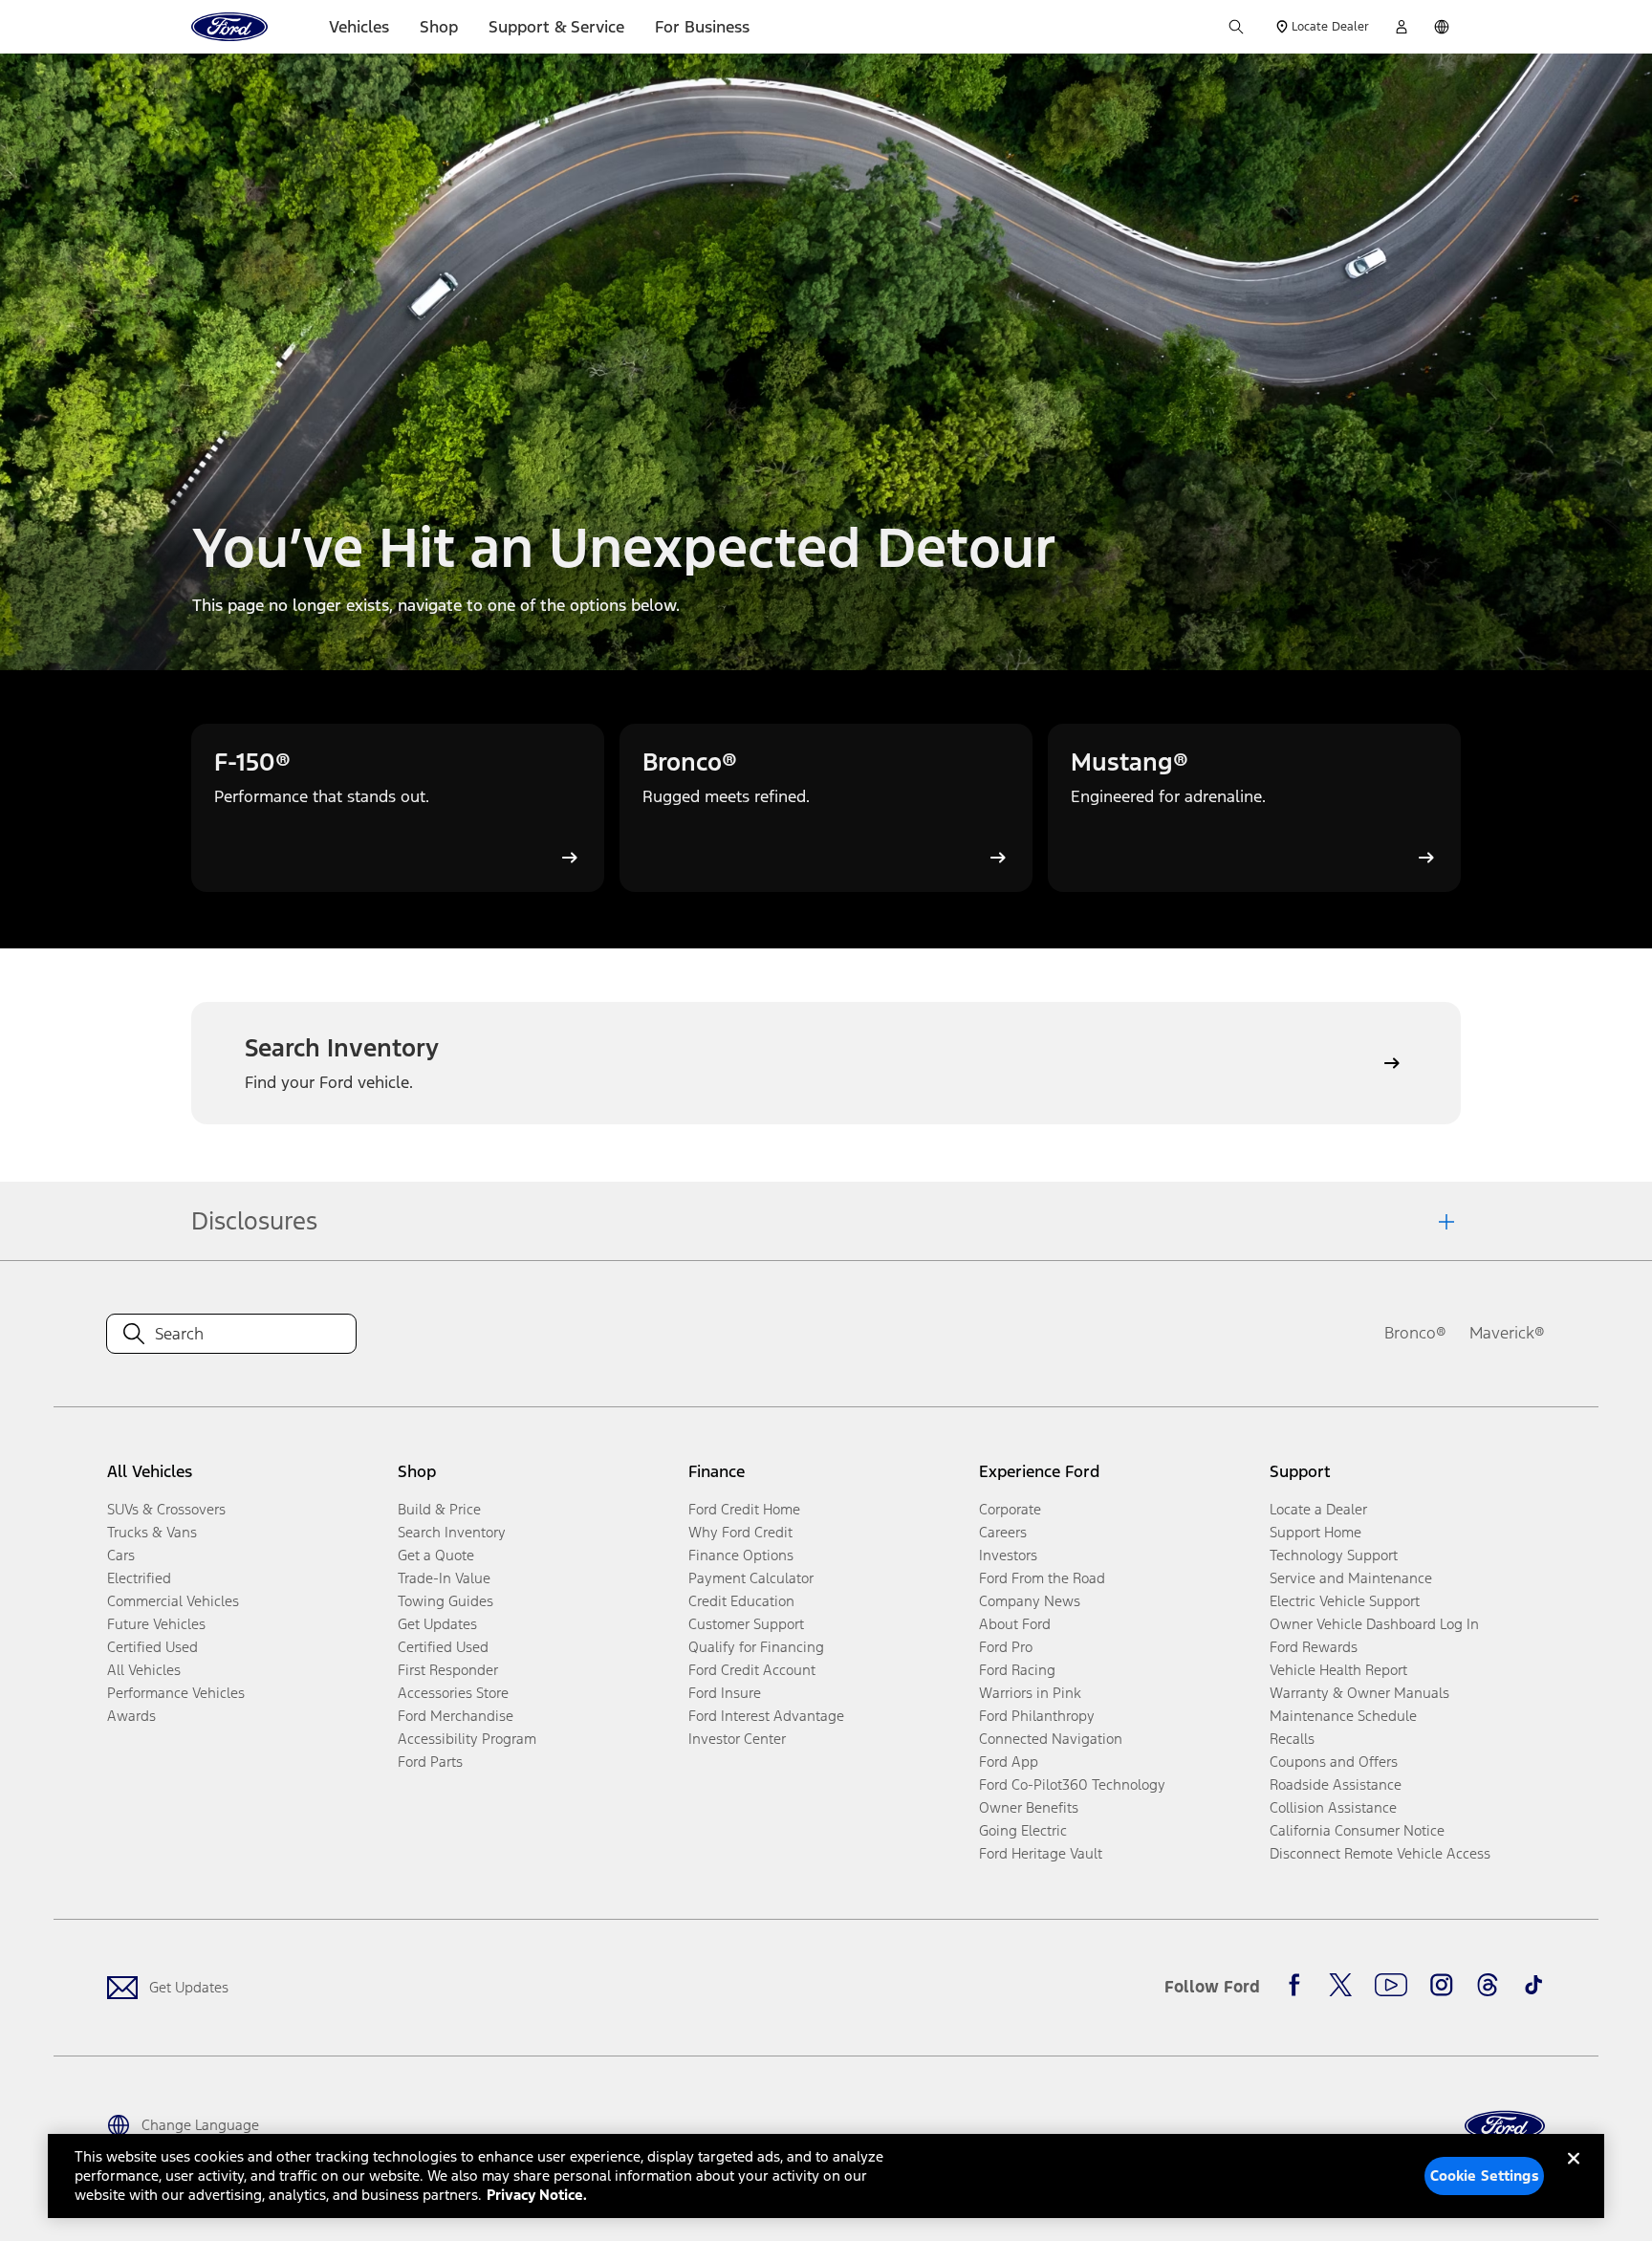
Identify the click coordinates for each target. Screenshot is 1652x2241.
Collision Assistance (1333, 1807)
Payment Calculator (751, 1578)
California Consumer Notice (1357, 1830)
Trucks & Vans (152, 1532)
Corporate (1010, 1509)
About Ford (1015, 1624)
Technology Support (1334, 1555)
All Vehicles (144, 1670)
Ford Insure (725, 1693)
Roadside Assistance (1336, 1784)
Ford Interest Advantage (766, 1716)
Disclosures (254, 1221)
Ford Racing (1017, 1670)
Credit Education (741, 1601)
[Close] (1574, 2174)
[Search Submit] (1236, 27)
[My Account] (1402, 27)
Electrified (139, 1578)
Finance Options (741, 1555)
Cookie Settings (1485, 2176)
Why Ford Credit (740, 1532)
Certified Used (152, 1647)
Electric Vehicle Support (1345, 1601)
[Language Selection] (1442, 27)
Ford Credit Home (744, 1509)
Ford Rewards (1314, 1647)
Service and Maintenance (1351, 1578)
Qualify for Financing (756, 1647)
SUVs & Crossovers (166, 1509)
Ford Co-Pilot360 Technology (1072, 1784)
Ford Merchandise (456, 1716)
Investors (1008, 1555)
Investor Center (737, 1739)
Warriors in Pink (1030, 1693)
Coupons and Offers (1334, 1762)
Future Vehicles (156, 1624)
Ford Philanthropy (1037, 1716)
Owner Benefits (1029, 1807)
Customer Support (746, 1624)
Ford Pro (1006, 1647)
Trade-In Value (444, 1578)
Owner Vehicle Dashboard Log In (1374, 1624)
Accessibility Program (467, 1739)
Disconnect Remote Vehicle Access (1380, 1853)
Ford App (1009, 1762)
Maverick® (1507, 1333)
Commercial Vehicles (173, 1601)
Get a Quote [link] (436, 1555)
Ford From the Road (1042, 1578)
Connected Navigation (1051, 1739)
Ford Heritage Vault (1041, 1853)
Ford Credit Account (752, 1670)
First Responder (448, 1670)
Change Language (200, 2125)
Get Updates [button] (437, 1624)
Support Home (1315, 1532)
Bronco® (1415, 1333)
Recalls (1292, 1739)
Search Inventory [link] (452, 1532)
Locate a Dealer (1318, 1509)
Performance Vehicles (176, 1693)
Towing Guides (446, 1601)
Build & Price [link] (439, 1509)
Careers (1003, 1532)
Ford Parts (430, 1762)
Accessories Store (453, 1693)
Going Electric (1023, 1830)
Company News (1030, 1601)
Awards (131, 1716)
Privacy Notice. (537, 2195)
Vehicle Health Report (1338, 1670)
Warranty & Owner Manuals (1359, 1693)
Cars (121, 1555)
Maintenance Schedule (1343, 1716)
